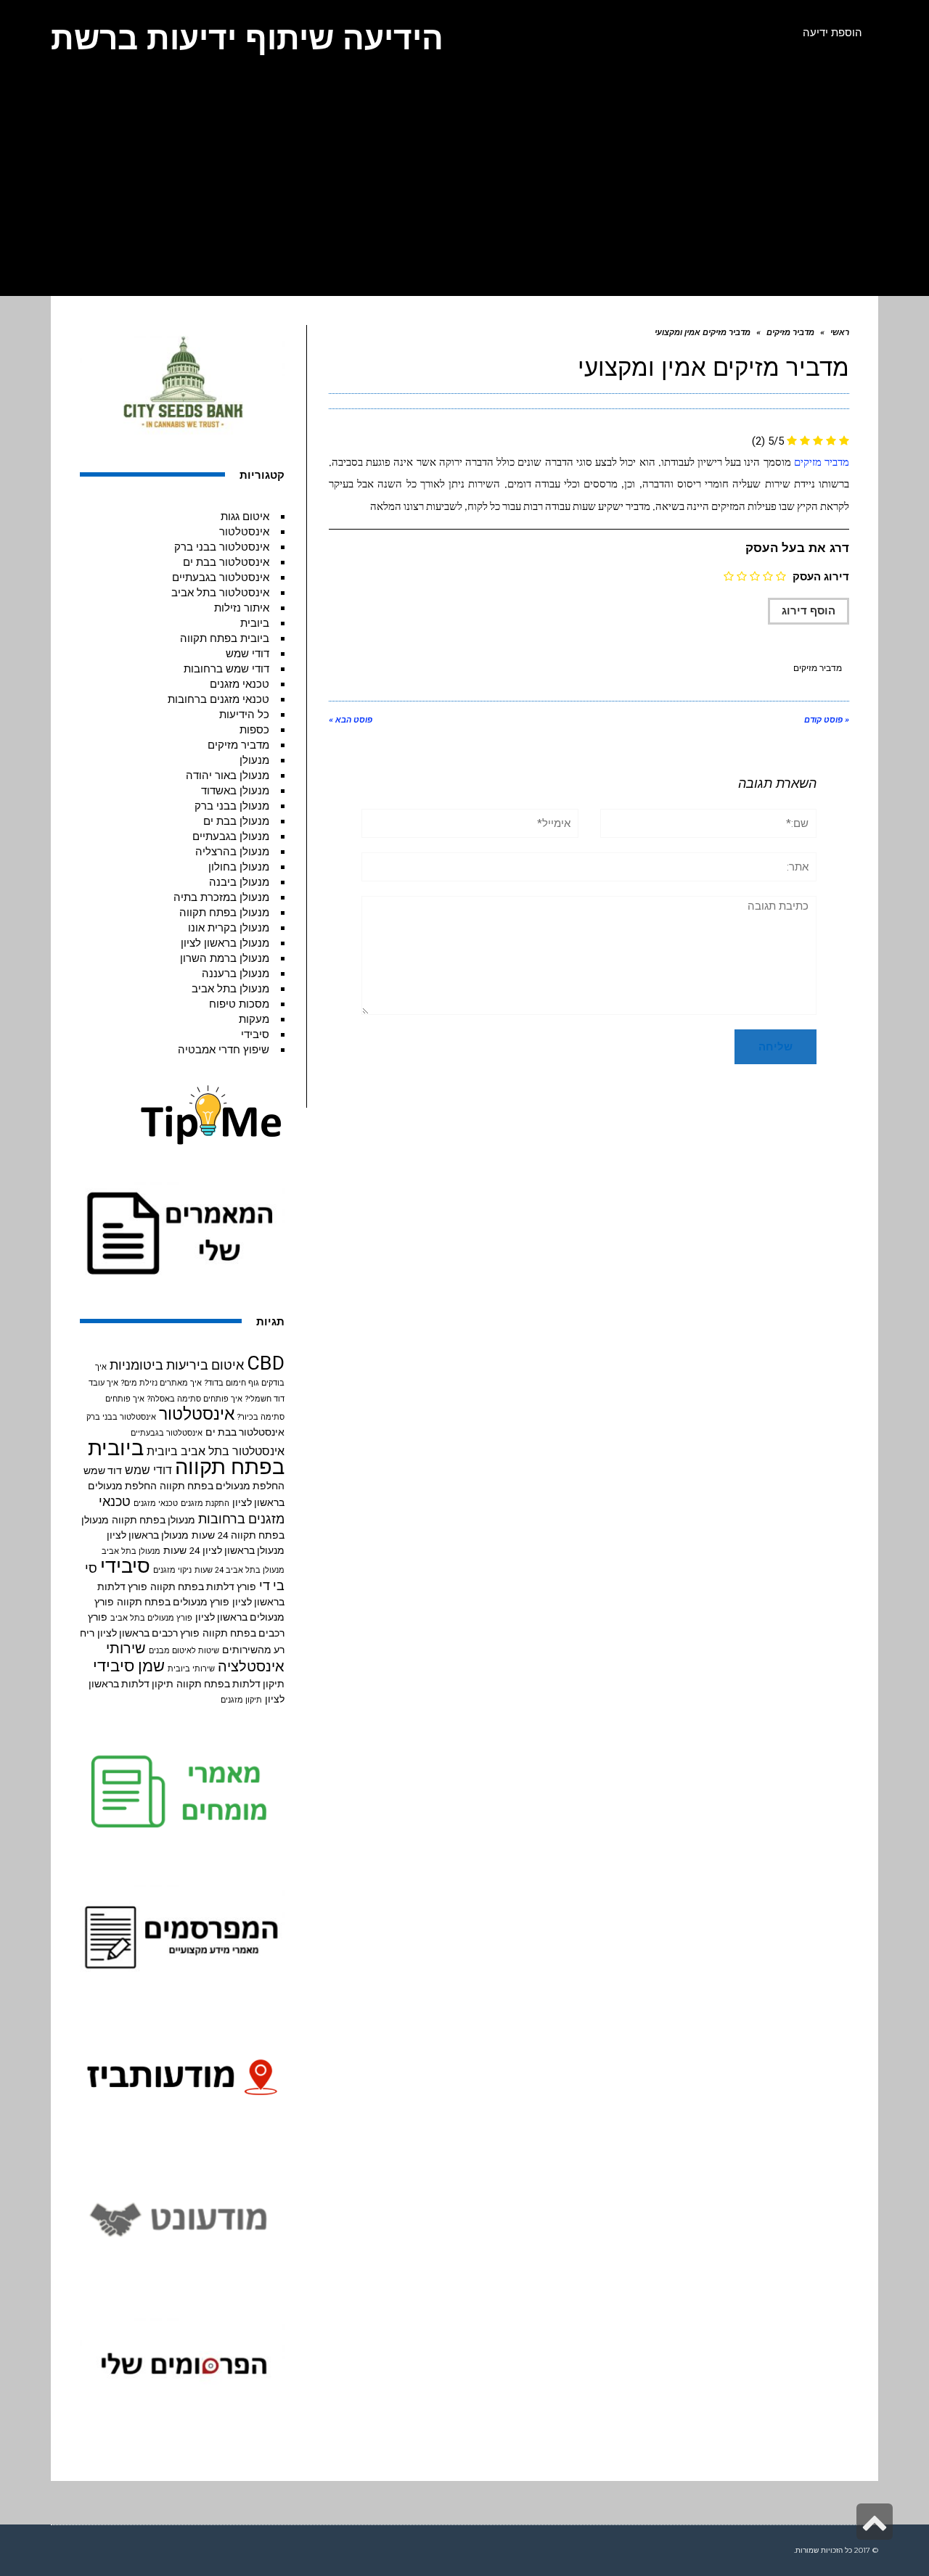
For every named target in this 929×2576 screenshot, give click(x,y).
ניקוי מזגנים (172, 1570)
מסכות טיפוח (239, 1004)
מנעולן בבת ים (236, 821)
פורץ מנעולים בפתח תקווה (173, 1602)
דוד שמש (103, 1470)
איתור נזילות (242, 608)
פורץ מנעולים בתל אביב (151, 1618)
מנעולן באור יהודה (228, 775)
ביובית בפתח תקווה (225, 638)
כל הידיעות (244, 715)
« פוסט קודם (827, 720)
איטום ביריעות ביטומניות (177, 1365)
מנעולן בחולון (239, 867)
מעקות (254, 1019)
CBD (266, 1363)
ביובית (255, 623)
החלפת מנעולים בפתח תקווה (222, 1486)
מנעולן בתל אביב (230, 989)
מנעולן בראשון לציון (225, 943)
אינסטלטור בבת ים (226, 562)
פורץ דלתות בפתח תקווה (203, 1587)
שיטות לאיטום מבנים (184, 1651)
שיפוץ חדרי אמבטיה (224, 1050)
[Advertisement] (464, 187)
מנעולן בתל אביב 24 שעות (240, 1570)
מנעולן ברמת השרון (225, 958)
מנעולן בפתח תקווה (224, 913)
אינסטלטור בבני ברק (222, 547)
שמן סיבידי (129, 1666)
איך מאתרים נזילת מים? (161, 1383)
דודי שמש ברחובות (226, 669)
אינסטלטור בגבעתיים (221, 577)
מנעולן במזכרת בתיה (221, 897)
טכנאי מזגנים (240, 684)
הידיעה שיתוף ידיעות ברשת (247, 38)
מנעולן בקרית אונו (229, 928)
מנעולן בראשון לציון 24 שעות (224, 1550)
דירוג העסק (821, 577)
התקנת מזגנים (205, 1503)
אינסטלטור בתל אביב (220, 593)
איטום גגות (245, 517)
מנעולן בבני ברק (232, 806)
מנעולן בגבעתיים (231, 836)
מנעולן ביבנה (239, 882)
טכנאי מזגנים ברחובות (218, 699)
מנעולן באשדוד (235, 791)
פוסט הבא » (351, 720)
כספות (254, 730)
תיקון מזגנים (241, 1700)
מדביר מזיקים (822, 463)
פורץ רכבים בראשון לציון (148, 1633)
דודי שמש (247, 654)
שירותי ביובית (191, 1669)
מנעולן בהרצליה (232, 852)
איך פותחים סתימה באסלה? (195, 1399)
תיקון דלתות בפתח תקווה (230, 1684)
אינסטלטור (244, 532)
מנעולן (254, 760)
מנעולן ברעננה (236, 974)
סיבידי (255, 1034)
